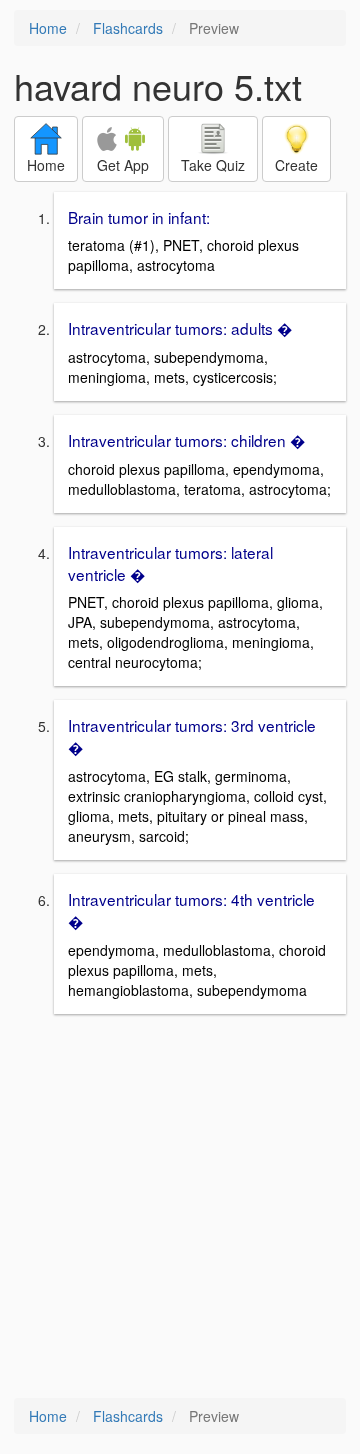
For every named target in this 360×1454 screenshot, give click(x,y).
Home (48, 28)
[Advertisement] (180, 1208)
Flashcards (128, 28)
